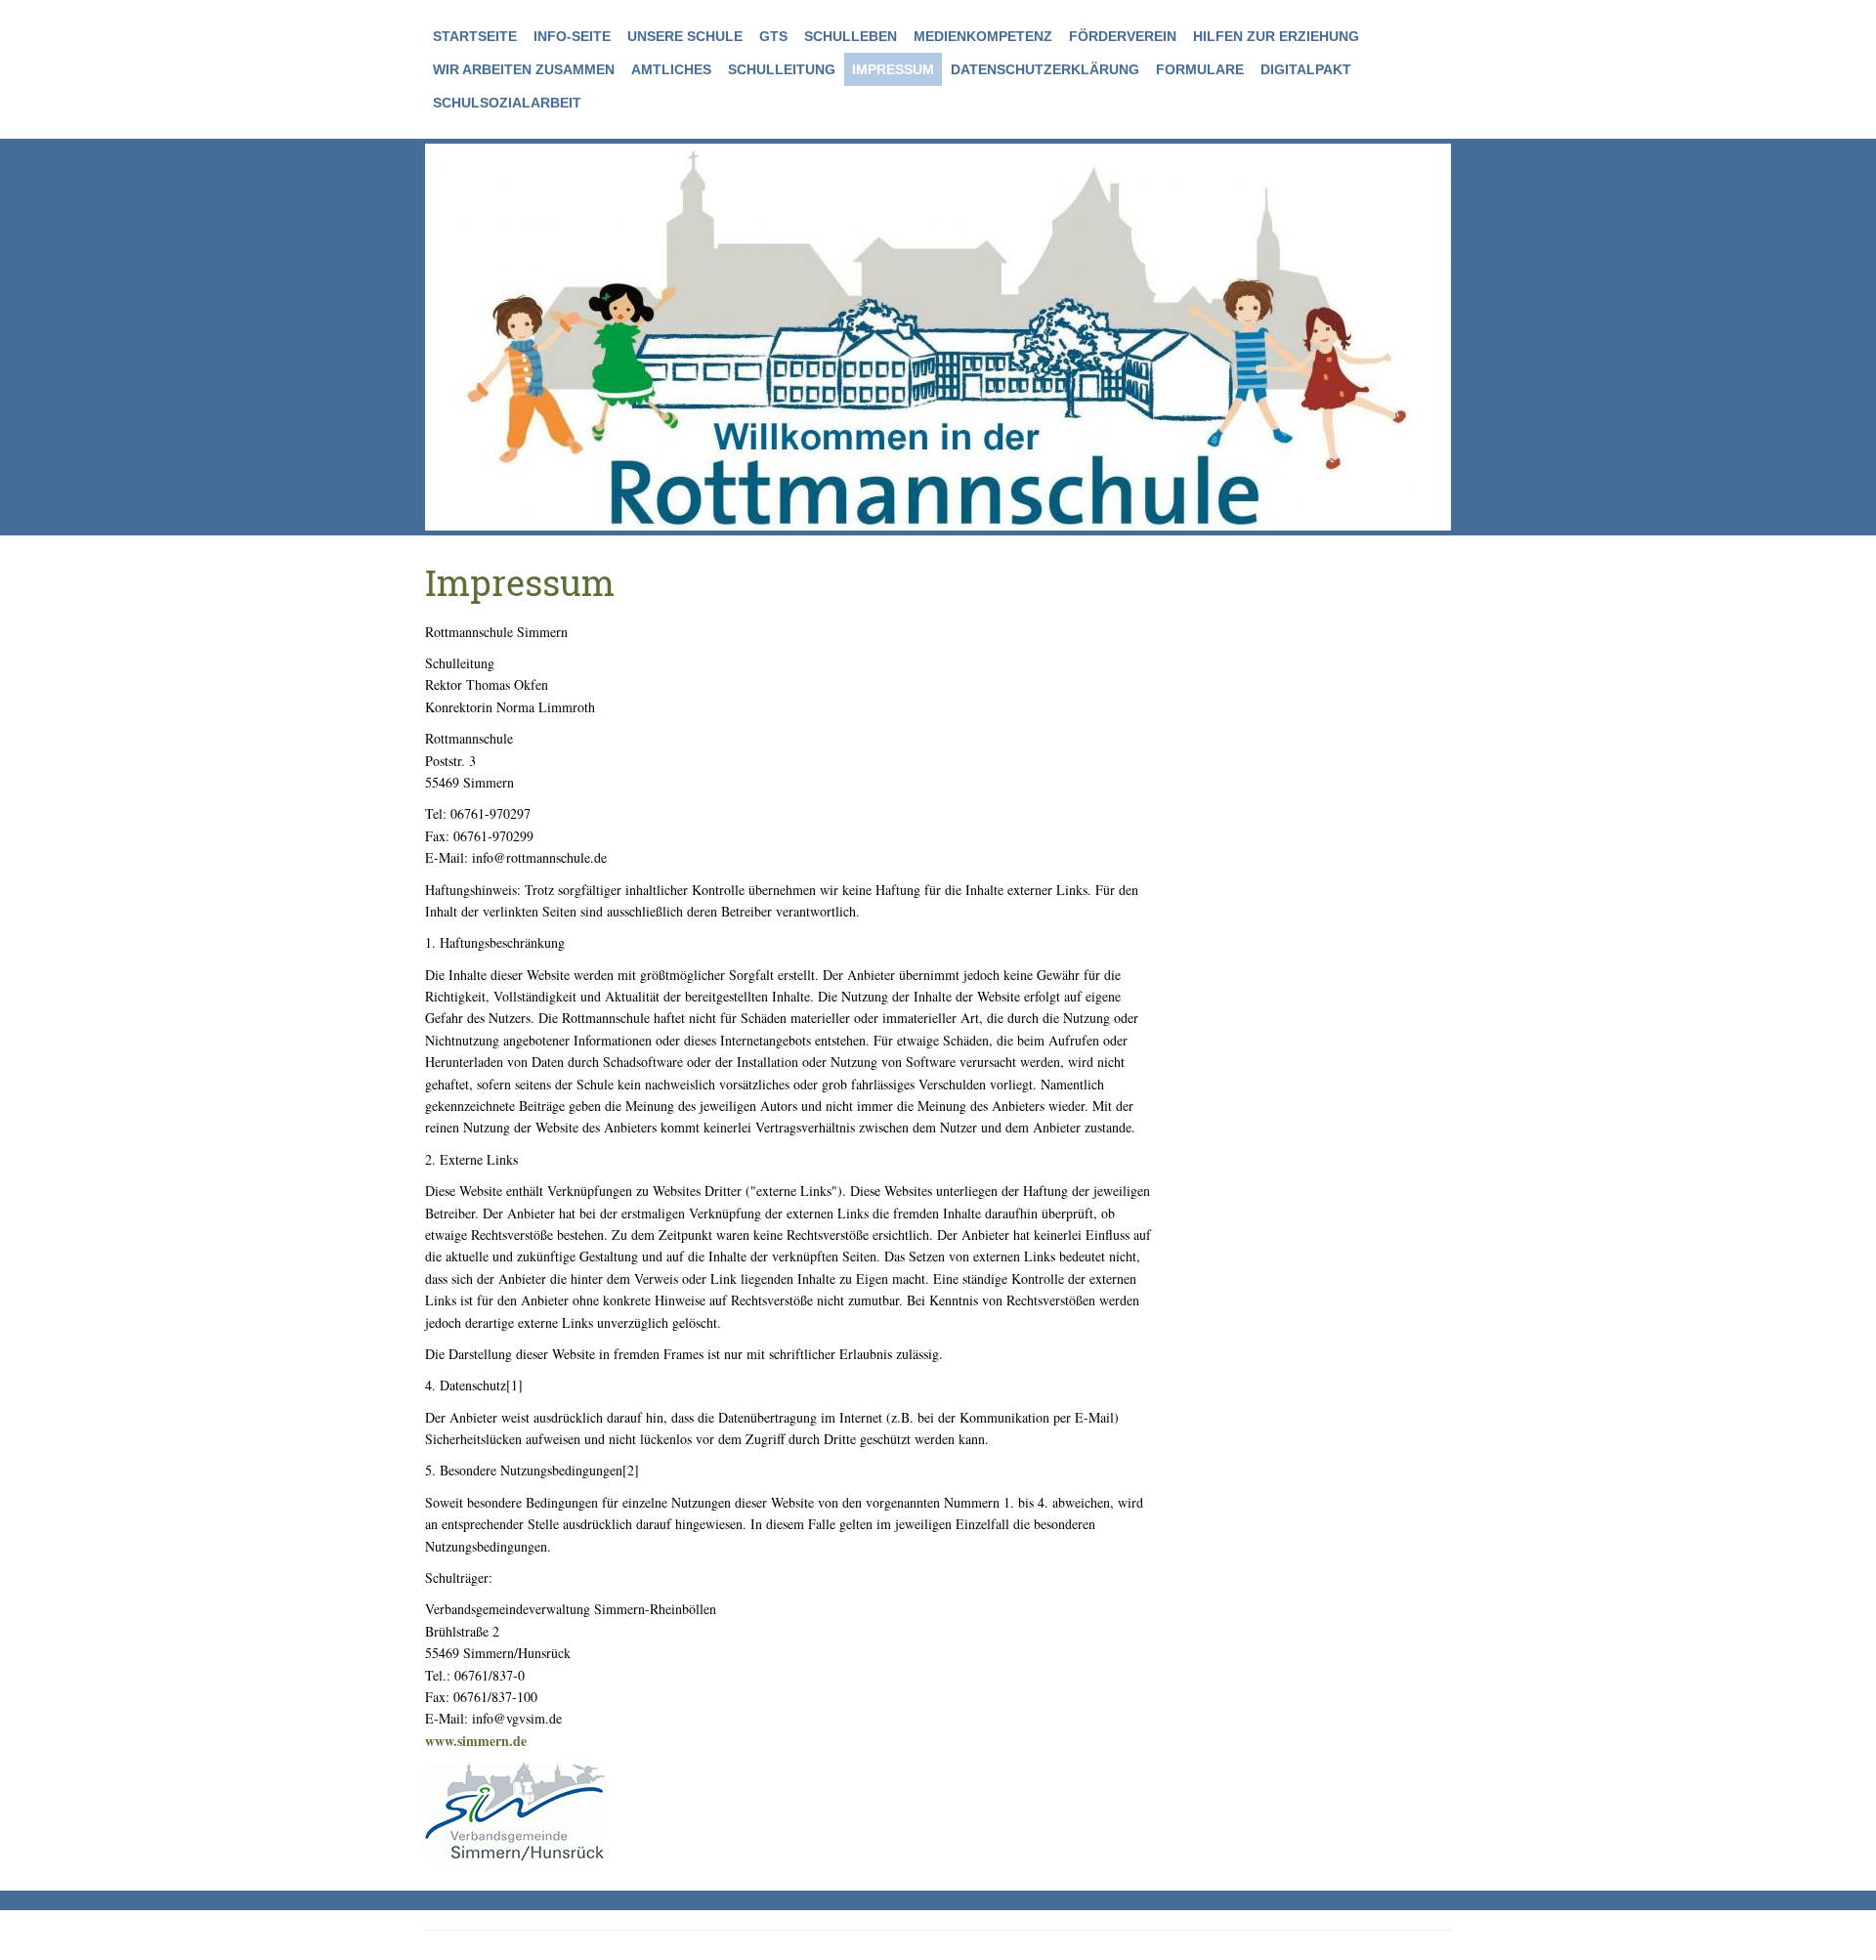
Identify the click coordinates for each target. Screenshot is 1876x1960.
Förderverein (1123, 36)
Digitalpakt (1306, 69)
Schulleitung (782, 69)
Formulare (1200, 69)
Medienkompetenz (983, 36)
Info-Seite (572, 36)
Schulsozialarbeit (507, 103)
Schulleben (851, 36)
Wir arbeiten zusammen (524, 69)
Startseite (475, 36)
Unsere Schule (685, 36)
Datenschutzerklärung (1045, 69)
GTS (773, 36)
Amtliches (671, 69)
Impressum (893, 69)
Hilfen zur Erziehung (1276, 36)
